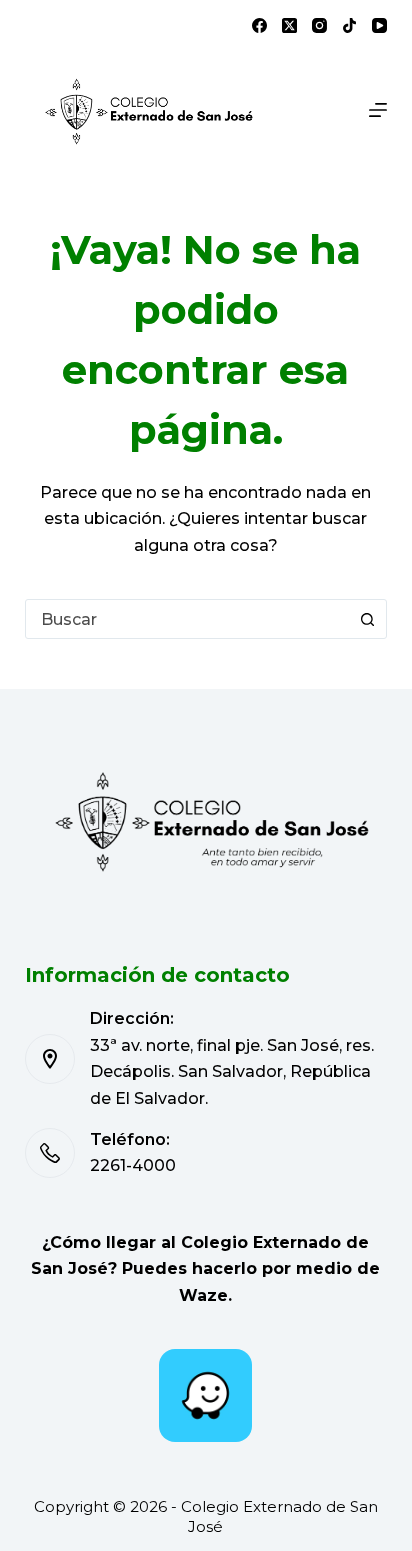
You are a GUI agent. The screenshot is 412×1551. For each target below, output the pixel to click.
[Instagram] (319, 25)
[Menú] (378, 110)
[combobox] (187, 619)
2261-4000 (133, 1165)
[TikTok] (349, 25)
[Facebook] (259, 25)
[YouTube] (379, 25)
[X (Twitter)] (289, 25)
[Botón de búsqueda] (367, 619)
